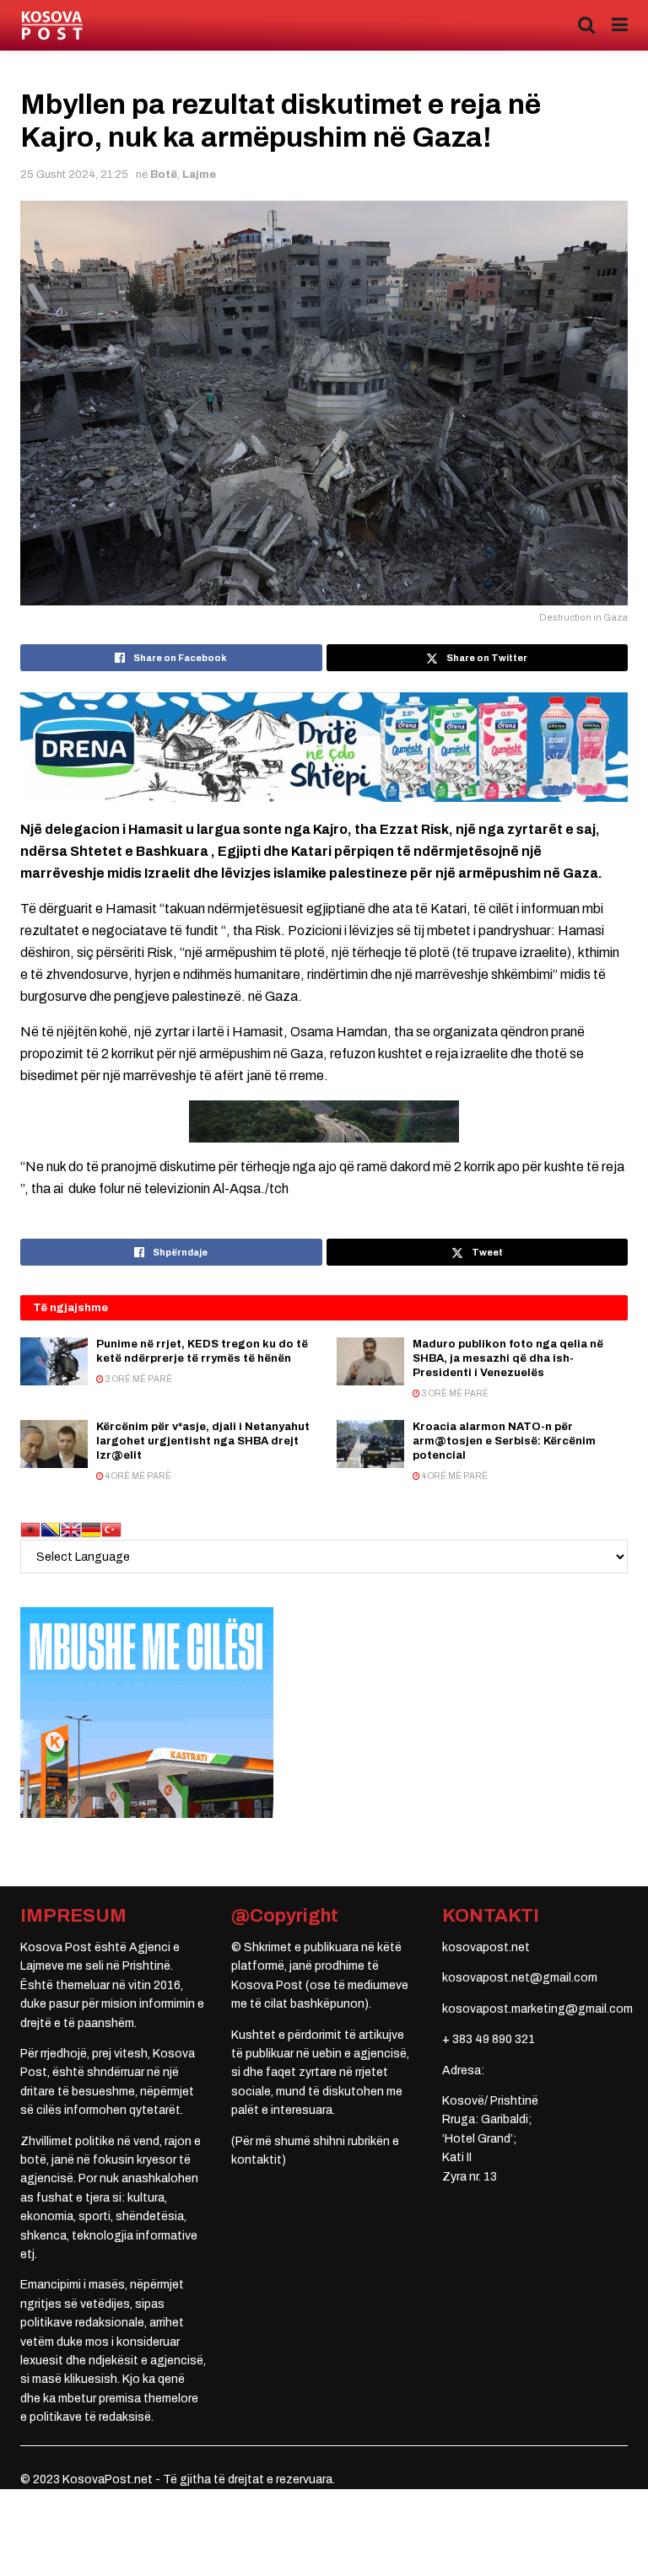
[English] (71, 1529)
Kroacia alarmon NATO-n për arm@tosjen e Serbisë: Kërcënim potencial (504, 1441)
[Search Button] (586, 25)
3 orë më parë (138, 1379)
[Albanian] (30, 1529)
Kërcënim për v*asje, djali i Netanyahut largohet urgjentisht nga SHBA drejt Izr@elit (203, 1441)
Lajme (199, 175)
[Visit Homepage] (52, 26)
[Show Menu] (620, 25)
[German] (91, 1529)
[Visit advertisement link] (324, 748)
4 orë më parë (138, 1476)
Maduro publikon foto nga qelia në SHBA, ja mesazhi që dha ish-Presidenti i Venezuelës (508, 1358)
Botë (164, 175)
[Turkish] (111, 1529)
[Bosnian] (51, 1529)
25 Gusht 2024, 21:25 (74, 175)
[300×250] (147, 1712)
